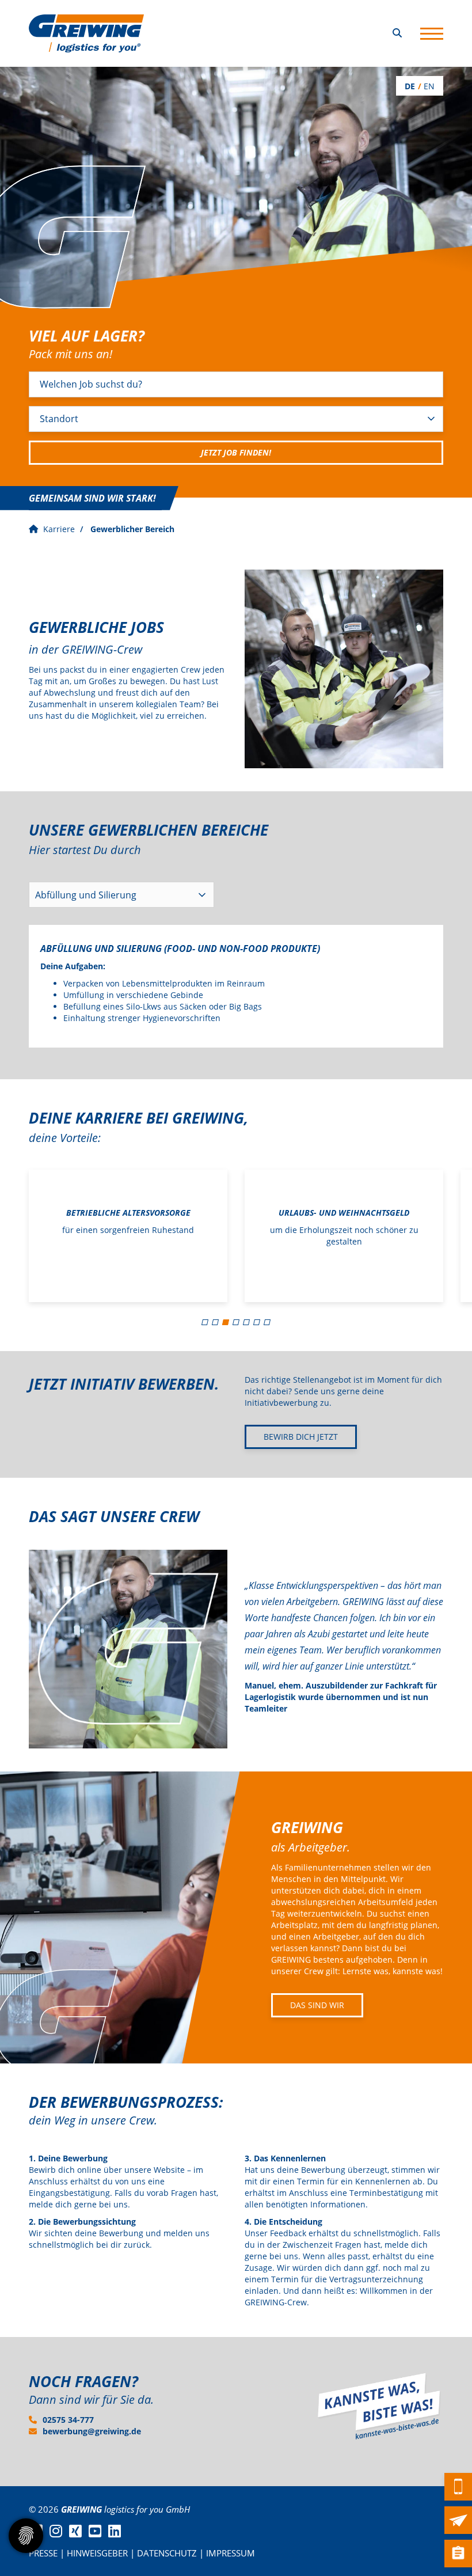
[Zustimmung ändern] (26, 2536)
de (410, 86)
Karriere (59, 529)
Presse (43, 2553)
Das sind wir (317, 2005)
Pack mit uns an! (71, 354)
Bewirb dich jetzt (301, 1437)
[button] (205, 1322)
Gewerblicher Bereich (132, 529)
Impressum (231, 2553)
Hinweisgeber (97, 2553)
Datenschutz (167, 2553)
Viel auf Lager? (87, 336)
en (429, 86)
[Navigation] (432, 33)
